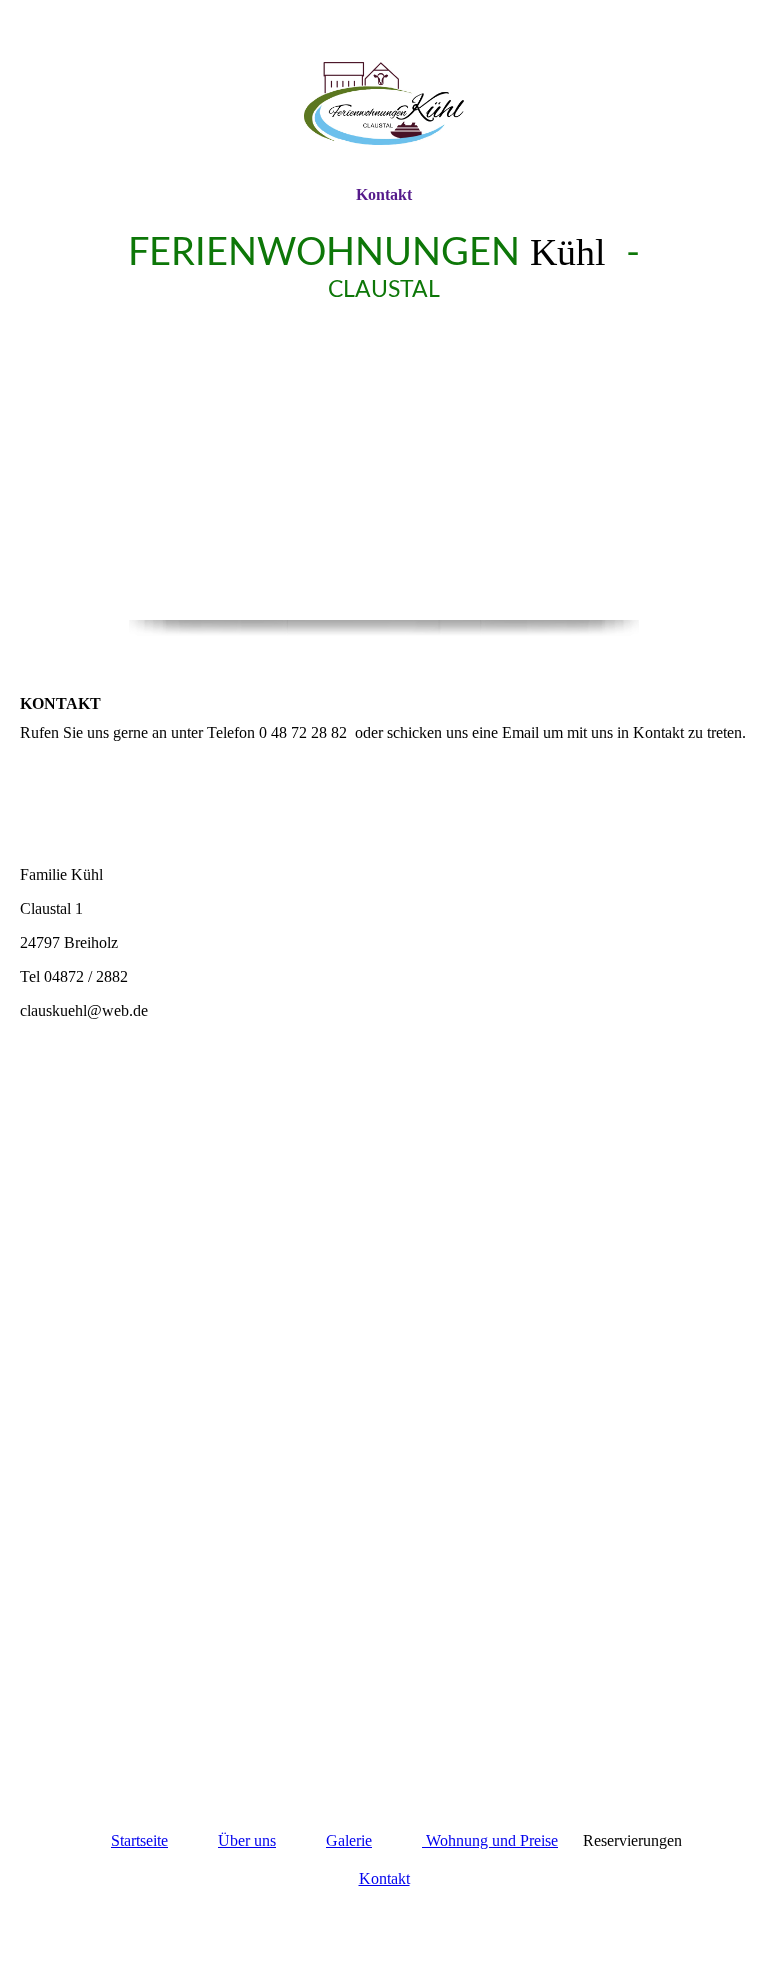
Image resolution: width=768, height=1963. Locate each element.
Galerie (349, 1840)
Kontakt (384, 194)
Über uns (247, 1840)
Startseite (139, 1840)
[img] (384, 92)
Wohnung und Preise (490, 1840)
